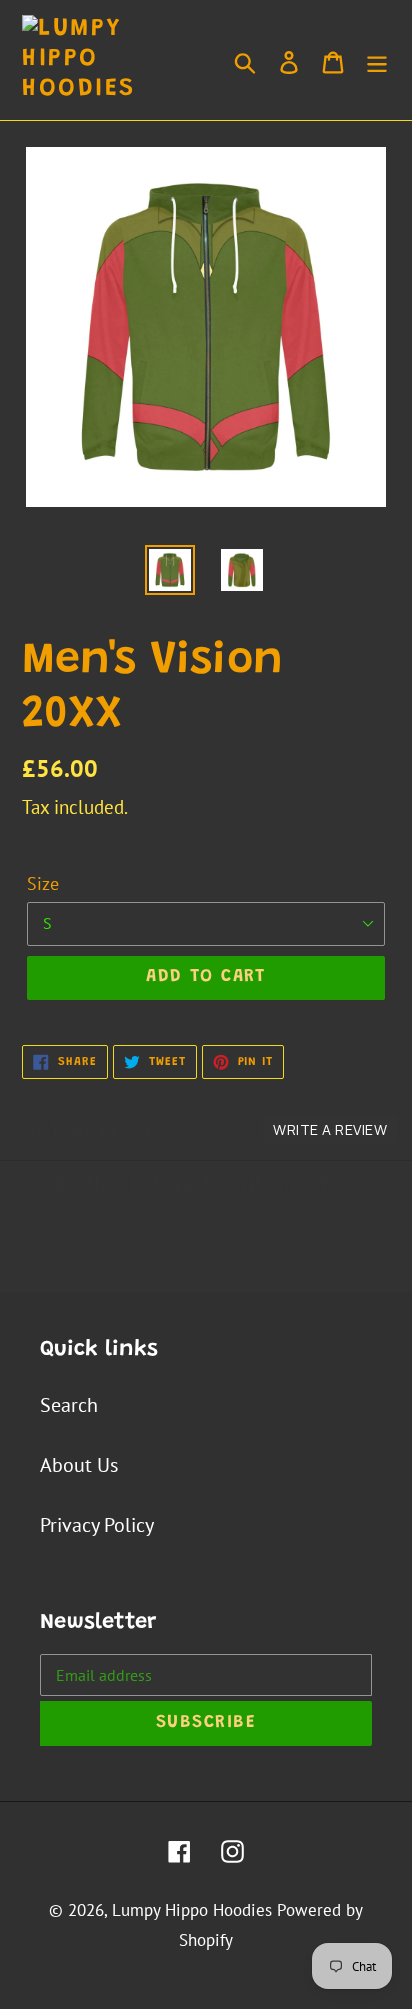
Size (43, 883)
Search (69, 1405)
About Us (79, 1465)
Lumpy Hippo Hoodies (192, 1910)
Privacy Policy (97, 1525)
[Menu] (377, 60)
